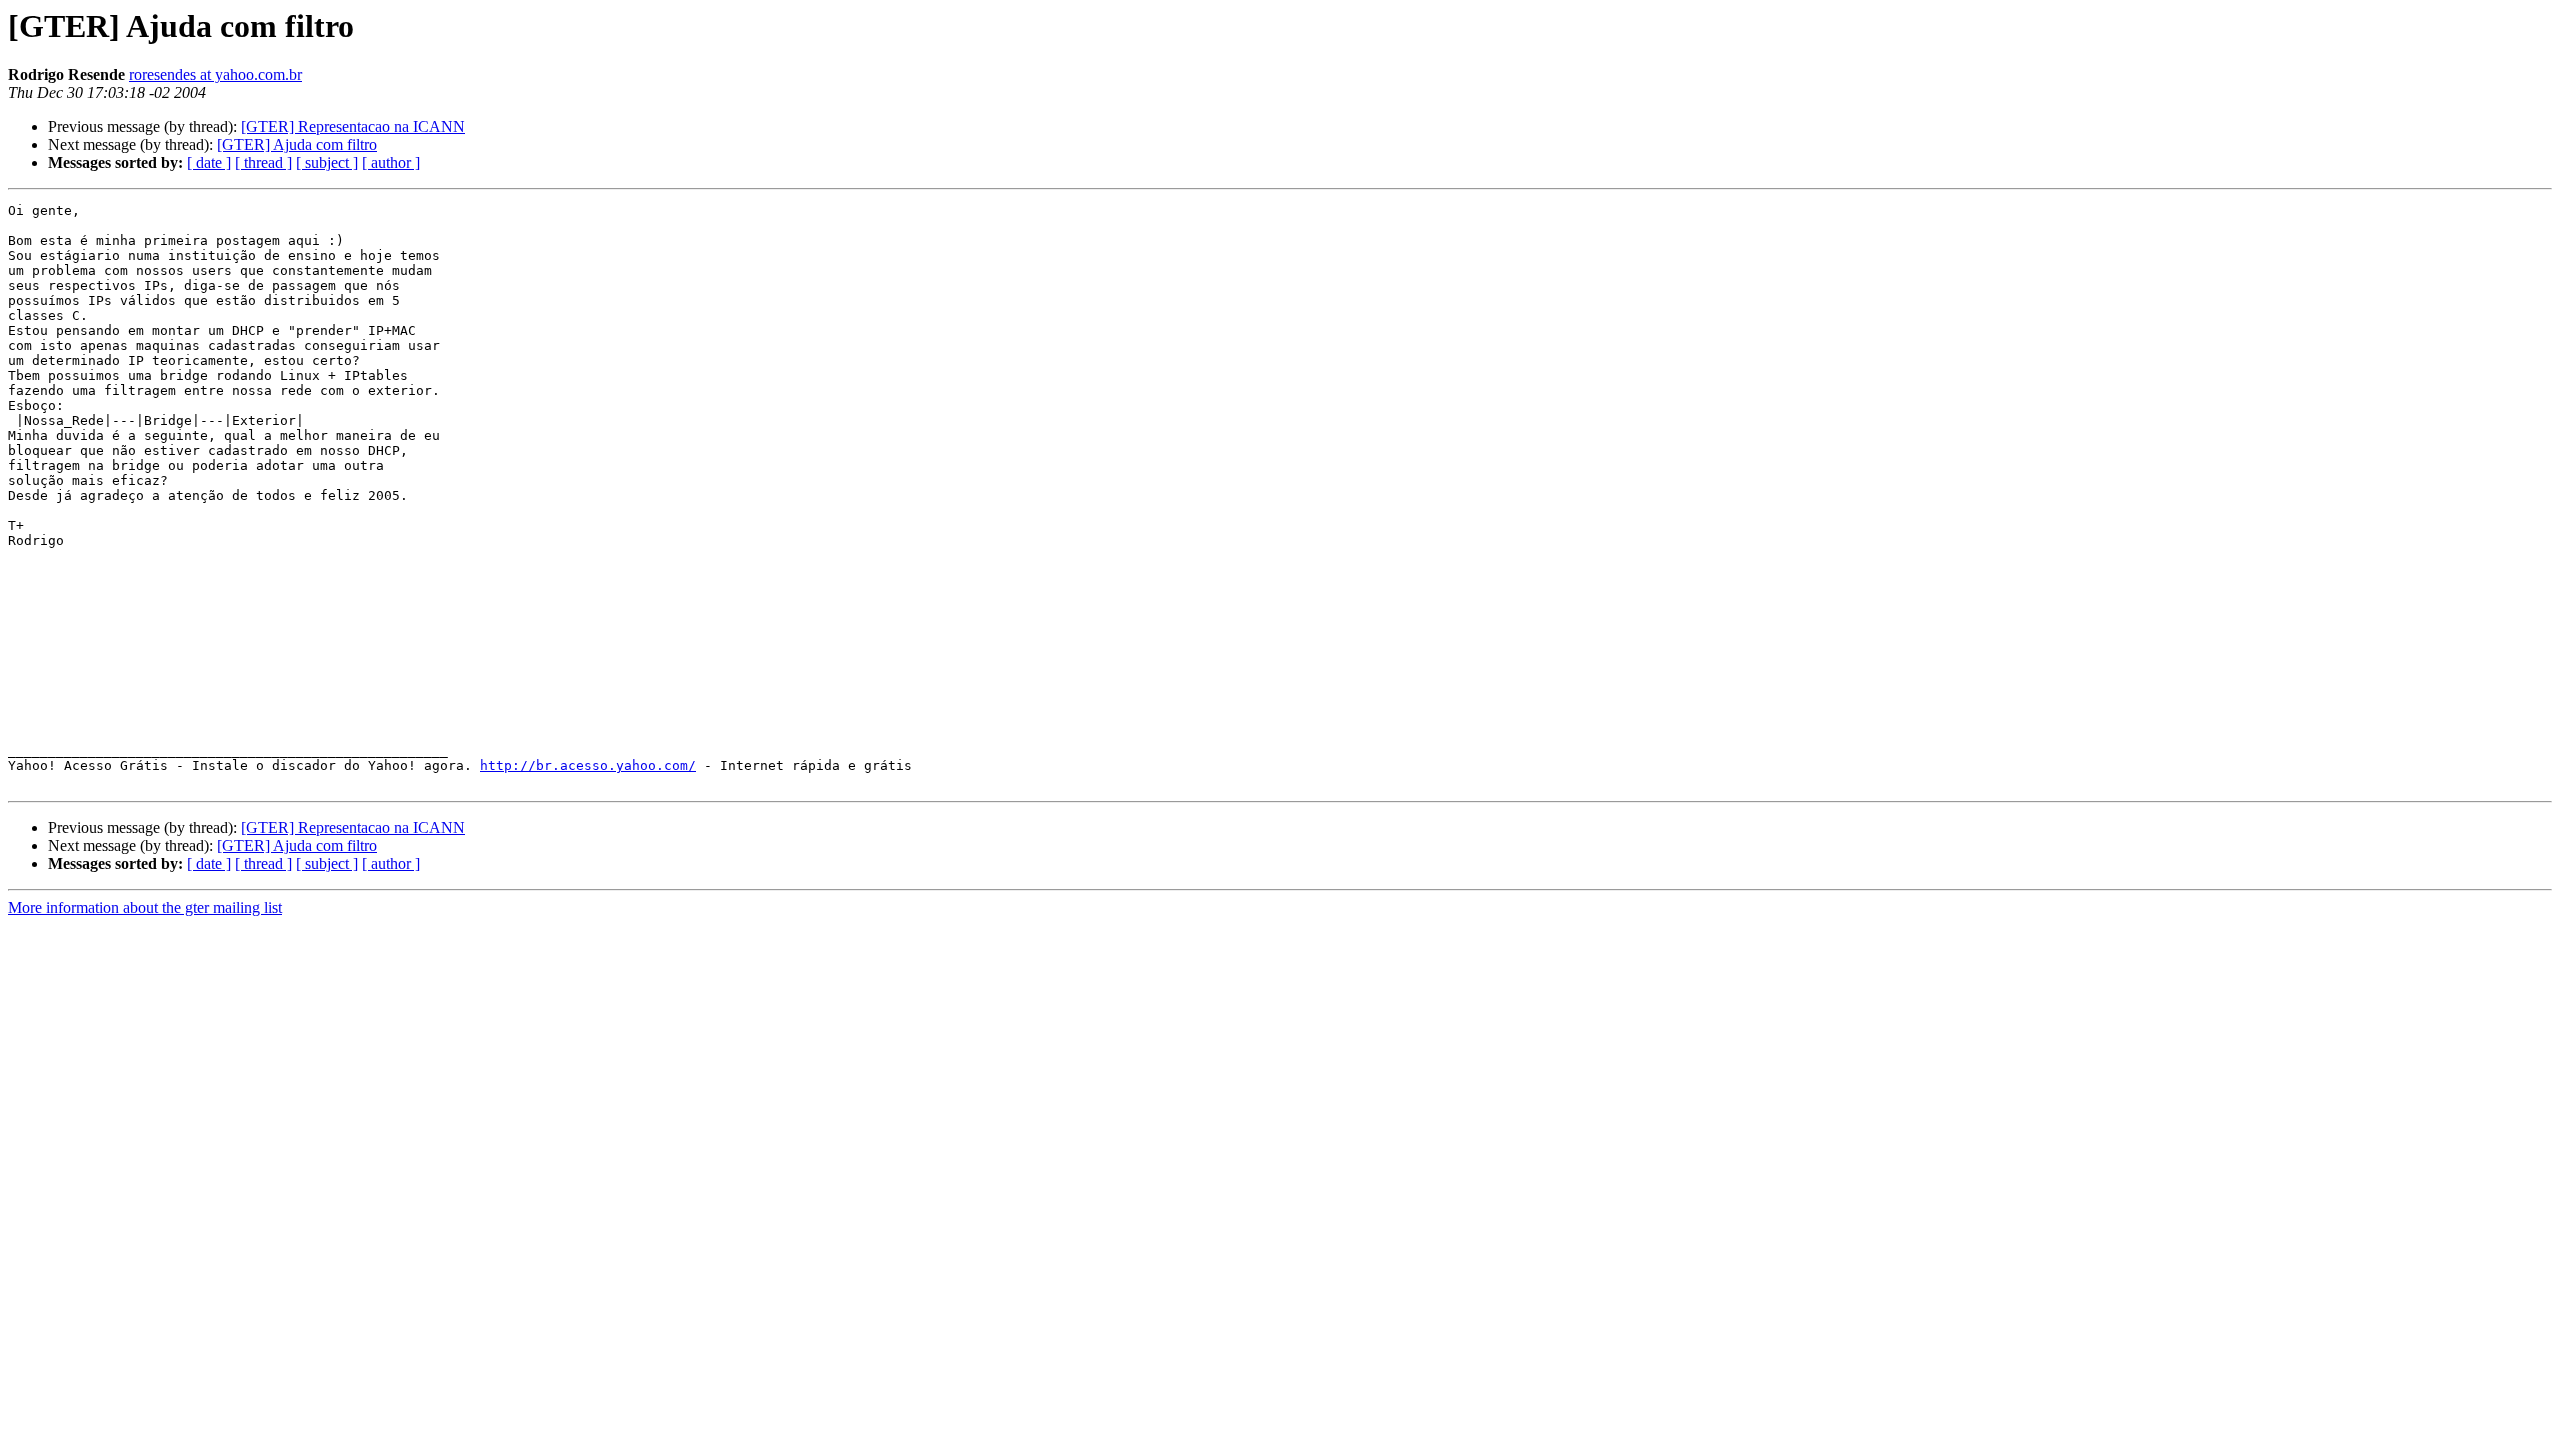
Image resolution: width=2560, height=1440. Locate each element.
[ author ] (391, 162)
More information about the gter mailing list (145, 907)
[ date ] (209, 162)
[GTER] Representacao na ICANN (353, 126)
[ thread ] (263, 162)
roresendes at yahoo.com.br (215, 74)
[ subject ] (327, 162)
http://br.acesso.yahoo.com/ (588, 765)
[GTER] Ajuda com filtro (297, 144)
